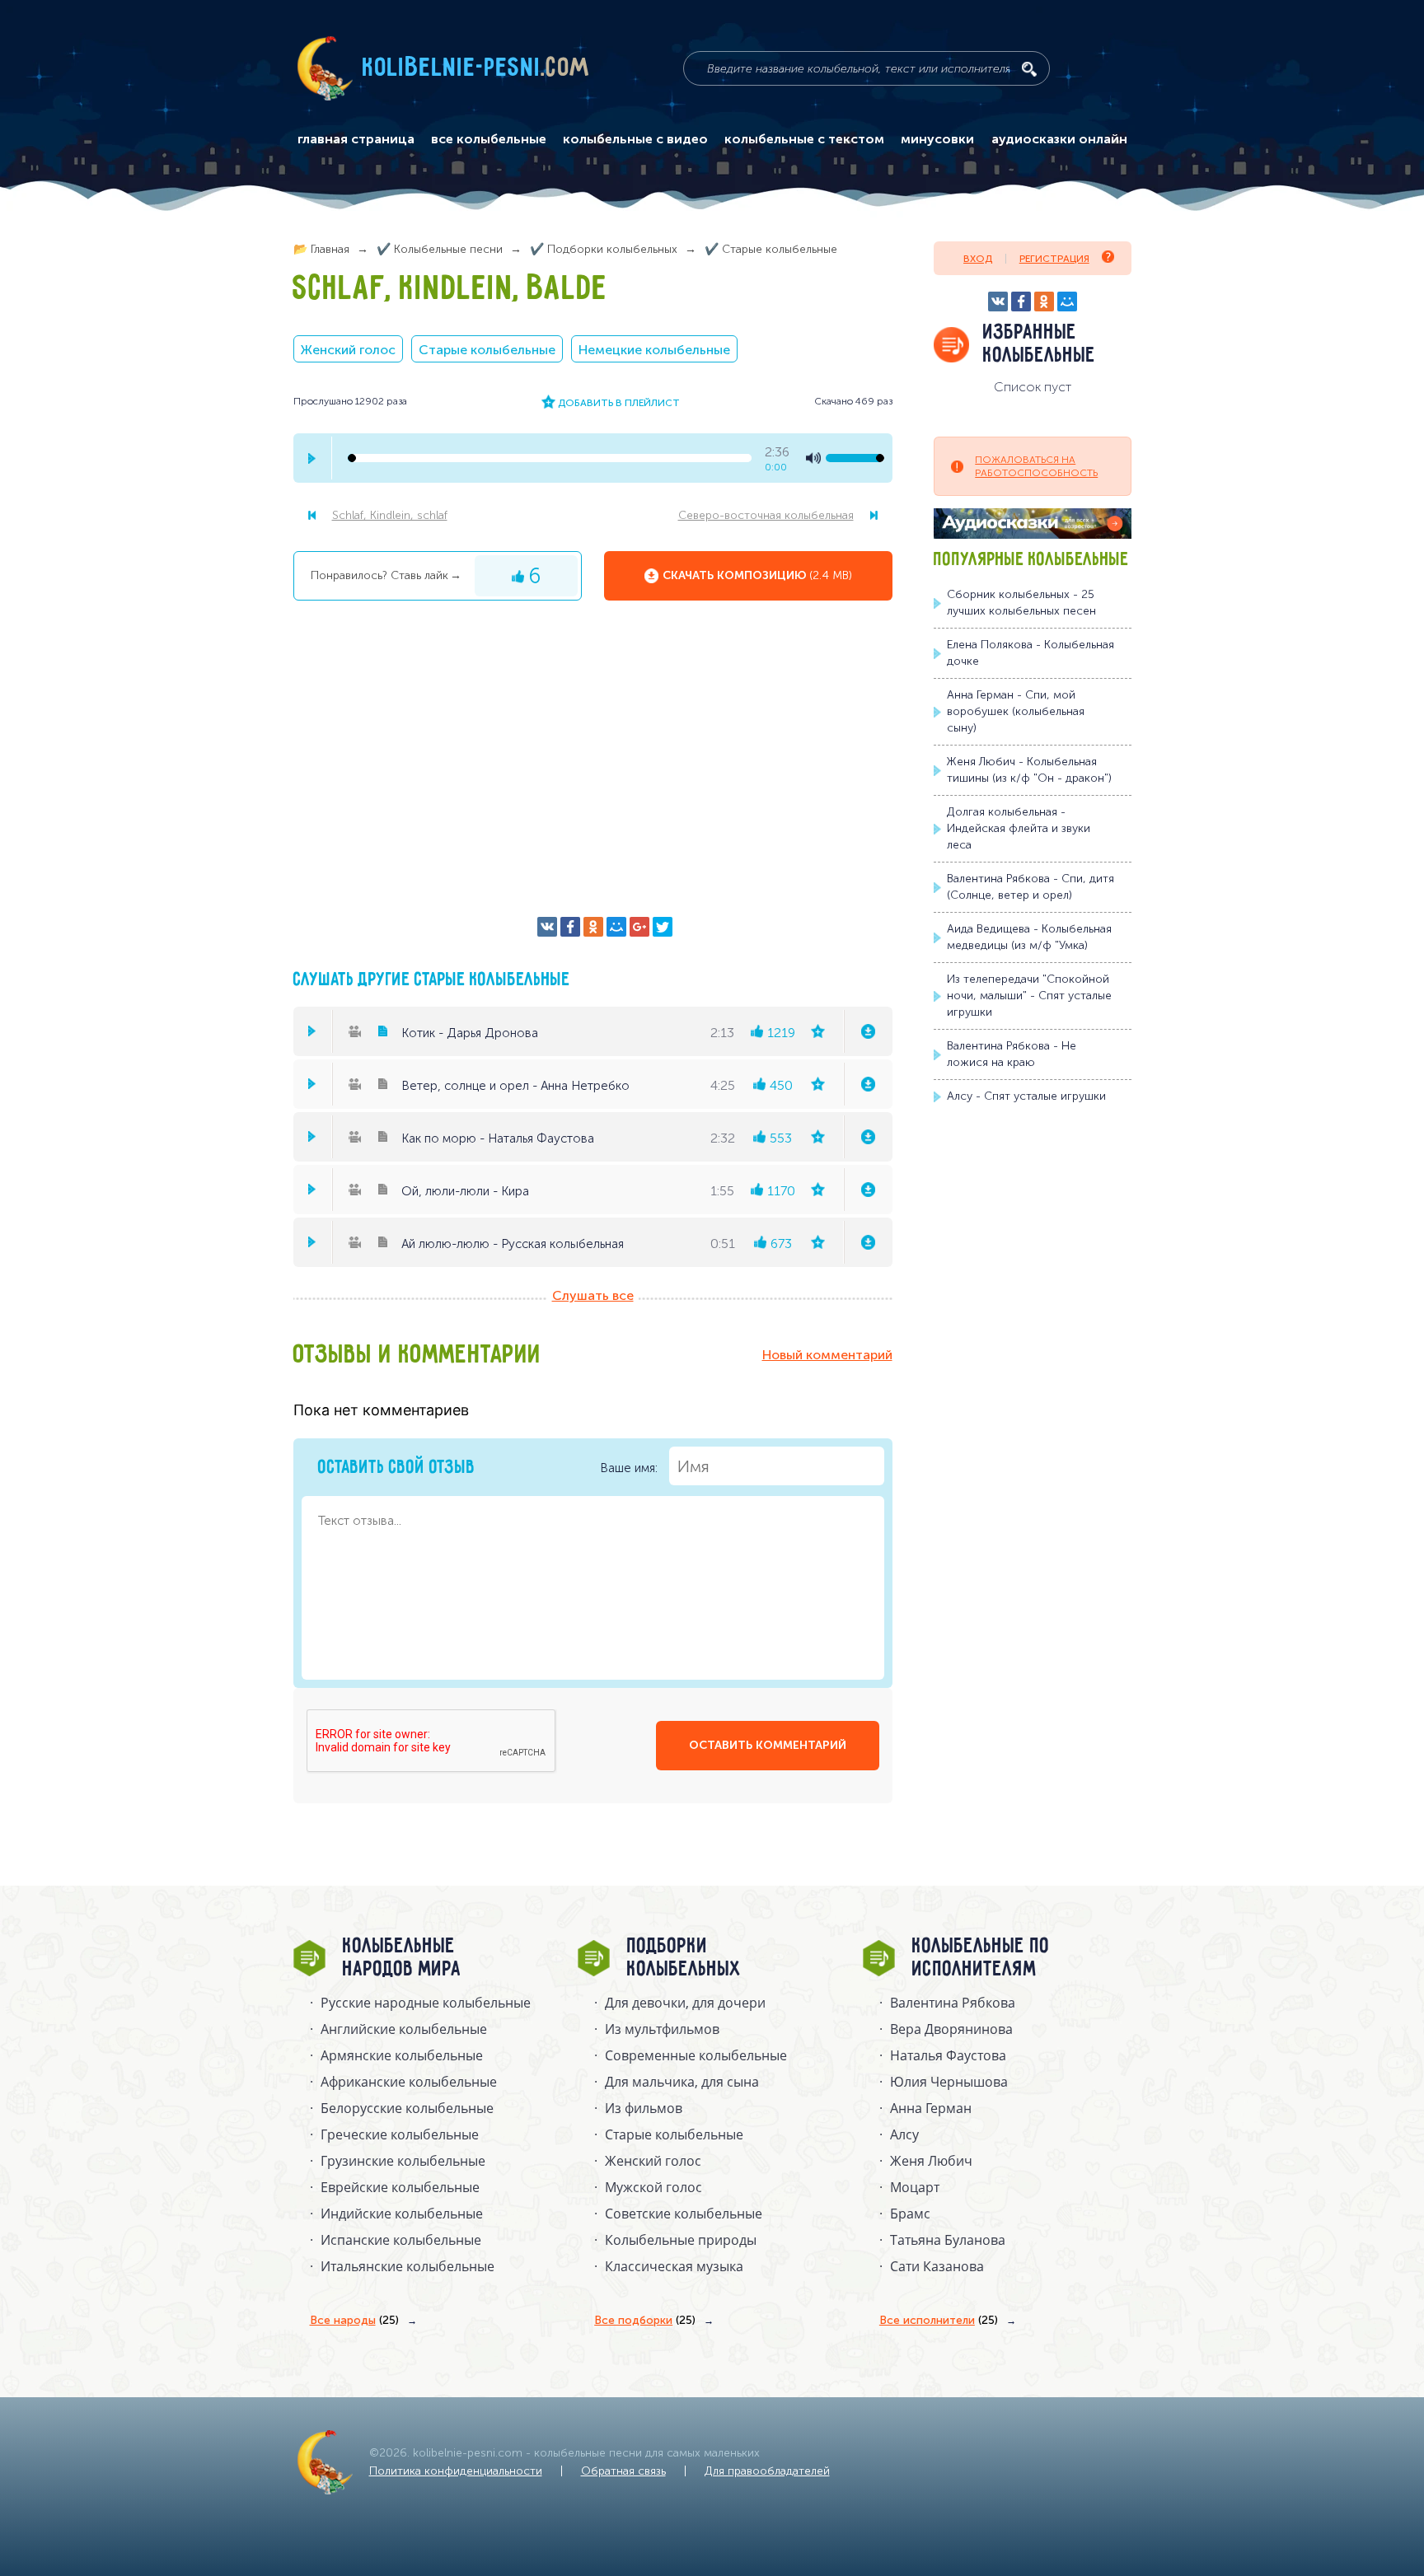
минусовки (937, 139)
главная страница (356, 139)
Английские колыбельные (404, 2029)
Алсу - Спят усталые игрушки (1026, 1096)
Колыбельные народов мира (402, 1958)
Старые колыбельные (487, 350)
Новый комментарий (827, 1355)
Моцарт (915, 2187)
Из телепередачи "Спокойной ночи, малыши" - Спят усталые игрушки (1029, 996)
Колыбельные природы (681, 2240)
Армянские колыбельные (402, 2055)
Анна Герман (931, 2108)
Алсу (904, 2134)
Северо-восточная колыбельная (766, 515)
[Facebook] (570, 927)
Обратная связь (623, 2471)
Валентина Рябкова (953, 2003)
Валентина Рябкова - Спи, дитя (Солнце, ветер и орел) (1031, 887)
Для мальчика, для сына (682, 2082)
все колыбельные (489, 139)
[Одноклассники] (593, 927)
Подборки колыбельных (684, 1958)
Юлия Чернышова (949, 2082)
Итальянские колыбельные (408, 2266)
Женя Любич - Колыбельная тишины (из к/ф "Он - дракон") (1029, 770)
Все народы (354, 2320)
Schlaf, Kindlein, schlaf (390, 515)
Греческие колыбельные (400, 2134)
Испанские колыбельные (401, 2240)
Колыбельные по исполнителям (981, 1958)
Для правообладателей (767, 2471)
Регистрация (1054, 259)
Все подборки (645, 2320)
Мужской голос (653, 2187)
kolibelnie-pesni (476, 68)
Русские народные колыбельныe (426, 2003)
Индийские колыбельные (402, 2214)
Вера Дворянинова (951, 2029)
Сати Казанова (937, 2266)
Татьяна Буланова (948, 2240)
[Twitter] (663, 927)
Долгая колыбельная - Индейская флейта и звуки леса (1019, 828)
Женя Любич (931, 2161)
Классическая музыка (674, 2266)
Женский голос (348, 350)
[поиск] (1029, 69)
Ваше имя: (630, 1468)
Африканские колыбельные (409, 2082)
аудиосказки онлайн (1059, 139)
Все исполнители (939, 2320)
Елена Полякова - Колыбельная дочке (1031, 653)
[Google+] (639, 927)
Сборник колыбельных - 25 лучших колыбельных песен (1021, 603)
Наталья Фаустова (948, 2055)
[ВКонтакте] (547, 927)
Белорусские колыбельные (407, 2108)
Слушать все (593, 1295)
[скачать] (868, 1031)
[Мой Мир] (616, 927)
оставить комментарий (768, 1745)
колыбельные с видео (635, 139)
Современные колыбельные (696, 2055)
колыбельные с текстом (804, 139)
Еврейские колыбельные (400, 2187)
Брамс (910, 2214)
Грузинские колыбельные (403, 2161)
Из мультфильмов (662, 2029)
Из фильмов (644, 2108)
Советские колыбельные (684, 2214)
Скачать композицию (757, 575)
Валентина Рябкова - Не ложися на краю (1012, 1054)
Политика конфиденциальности (456, 2471)
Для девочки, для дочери (685, 2003)
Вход (978, 259)
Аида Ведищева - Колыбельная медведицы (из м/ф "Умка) (1029, 937)
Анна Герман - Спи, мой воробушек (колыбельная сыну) (1016, 711)
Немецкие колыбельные (654, 350)
